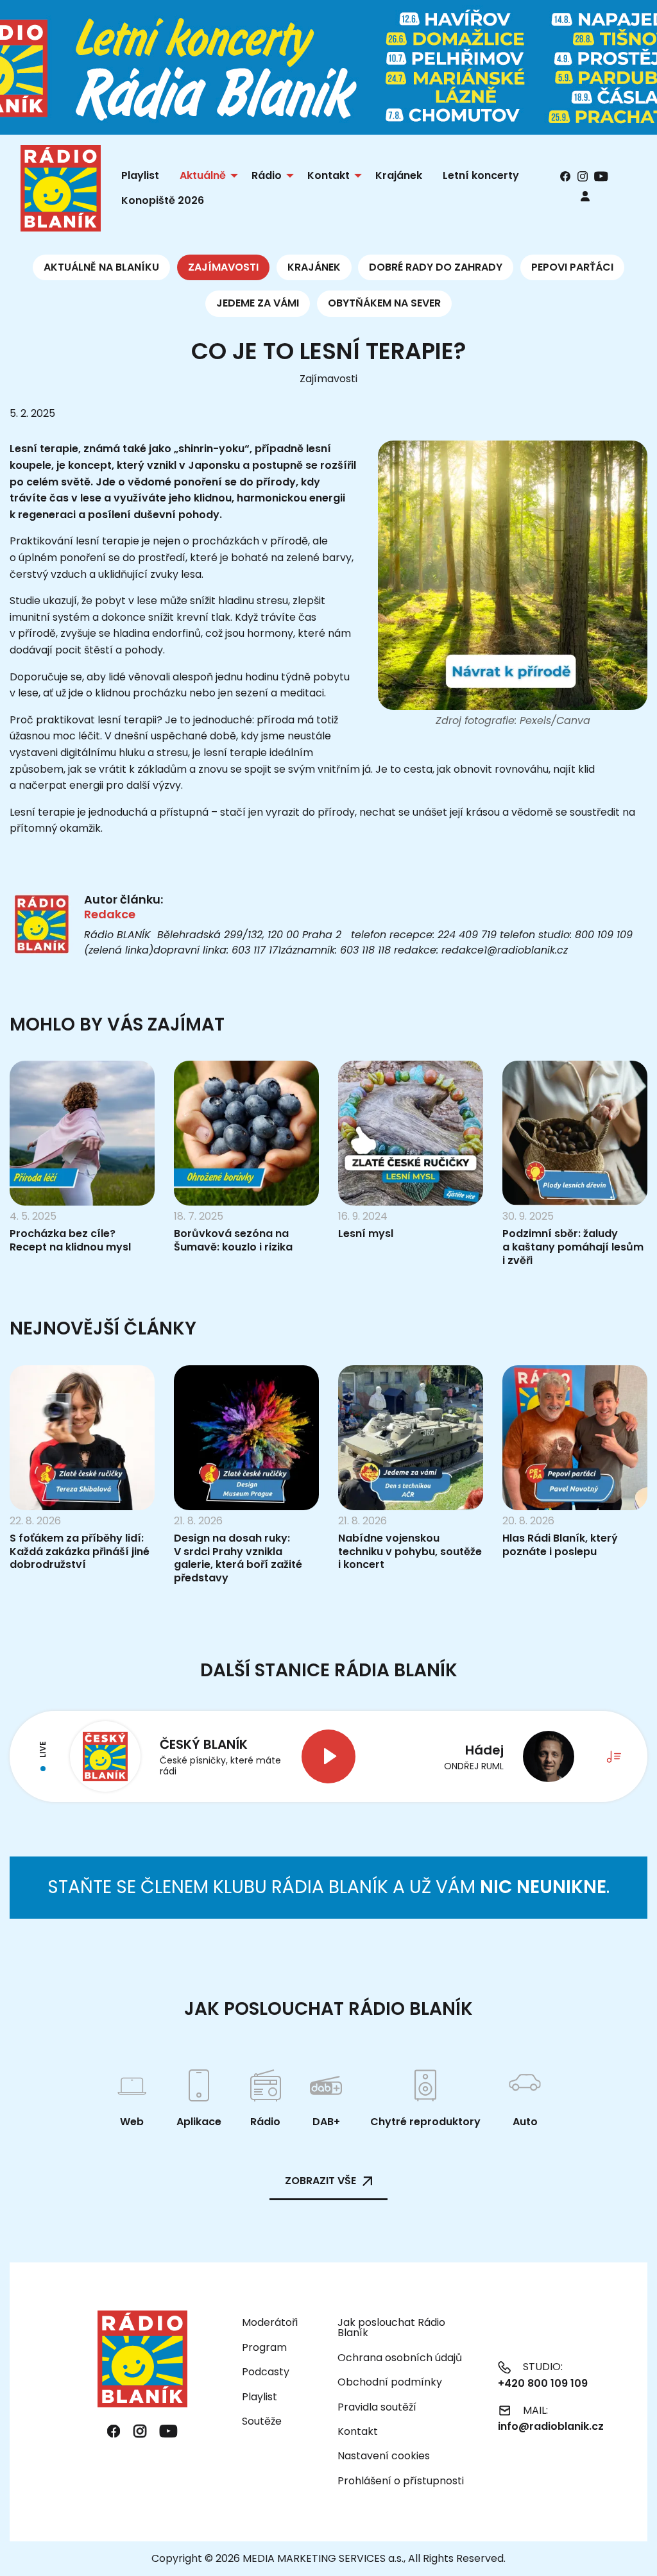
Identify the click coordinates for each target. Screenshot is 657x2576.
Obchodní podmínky (390, 2382)
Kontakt (358, 2431)
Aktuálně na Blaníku (101, 267)
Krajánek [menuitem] (399, 175)
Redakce (110, 914)
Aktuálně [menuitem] (203, 175)
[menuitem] (585, 196)
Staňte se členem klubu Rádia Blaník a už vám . (328, 1887)
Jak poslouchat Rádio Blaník (391, 2328)
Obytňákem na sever (384, 303)
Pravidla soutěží (377, 2407)
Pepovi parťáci (572, 267)
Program (264, 2347)
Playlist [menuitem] (140, 175)
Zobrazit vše (320, 2181)
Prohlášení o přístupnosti (401, 2481)
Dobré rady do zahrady (436, 267)
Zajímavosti (223, 267)
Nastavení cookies (384, 2456)
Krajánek (314, 267)
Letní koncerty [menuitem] (481, 175)
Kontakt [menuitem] (328, 175)
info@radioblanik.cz (551, 2426)
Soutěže (262, 2421)
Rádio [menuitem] (267, 175)
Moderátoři (270, 2322)
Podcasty (266, 2372)
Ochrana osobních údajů (400, 2358)
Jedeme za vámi (258, 303)
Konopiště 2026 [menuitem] (163, 200)
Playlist (260, 2397)
